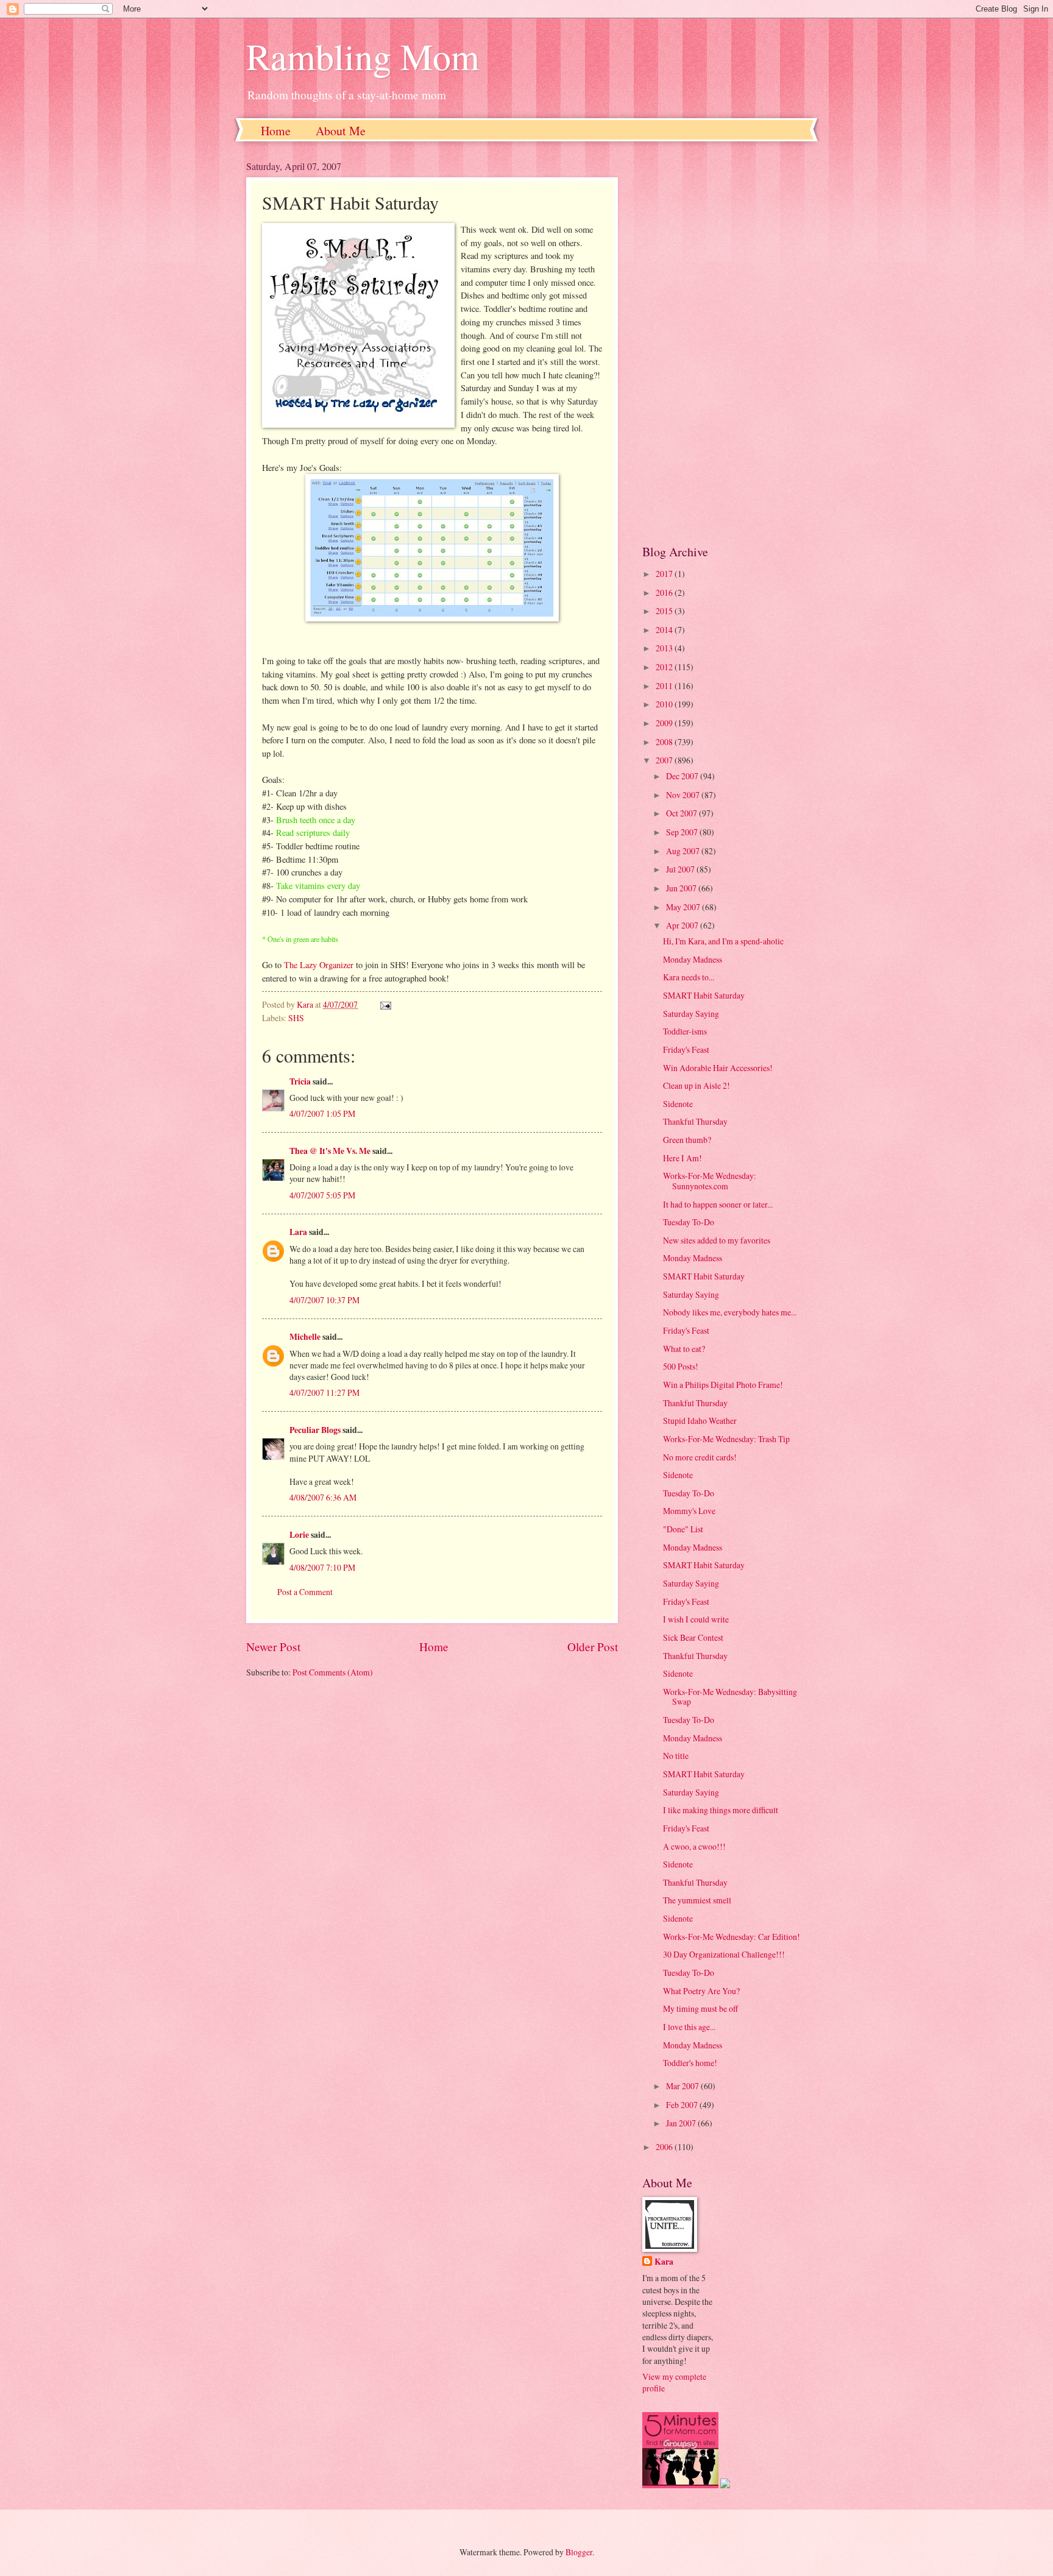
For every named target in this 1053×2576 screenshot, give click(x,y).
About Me (341, 131)
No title (676, 1756)
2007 (665, 760)
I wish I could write (696, 1619)
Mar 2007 (683, 2086)
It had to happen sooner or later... (718, 1204)
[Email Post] (385, 1004)
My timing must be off (700, 2008)
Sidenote (678, 1104)
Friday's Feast (686, 1049)
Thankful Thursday (695, 1121)
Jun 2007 (682, 888)
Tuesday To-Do (689, 1222)
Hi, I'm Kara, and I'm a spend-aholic (723, 941)
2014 (665, 630)
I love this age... (689, 2027)
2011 (665, 686)
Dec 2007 (683, 776)
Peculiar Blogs (315, 1430)
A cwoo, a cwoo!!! (694, 1846)
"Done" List (683, 1529)
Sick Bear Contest (693, 1637)
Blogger (579, 2552)
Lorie (299, 1535)
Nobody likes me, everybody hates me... (730, 1312)
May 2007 (684, 907)
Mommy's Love (689, 1511)
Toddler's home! (690, 2063)
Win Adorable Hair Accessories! (718, 1068)
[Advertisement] (725, 342)
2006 (665, 2147)
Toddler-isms (685, 1031)
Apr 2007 (683, 925)
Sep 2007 (683, 832)
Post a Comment (305, 1592)
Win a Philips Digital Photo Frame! (723, 1385)
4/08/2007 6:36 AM (323, 1497)
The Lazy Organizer (319, 965)
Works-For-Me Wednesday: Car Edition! (732, 1937)
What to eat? (684, 1349)
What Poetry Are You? (701, 1991)
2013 (665, 648)
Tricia (300, 1081)
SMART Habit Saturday (704, 995)
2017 (665, 574)
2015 (665, 611)
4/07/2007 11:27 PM (324, 1392)
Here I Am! (682, 1158)
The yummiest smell (697, 1900)
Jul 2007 (681, 869)
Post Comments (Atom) (333, 1672)
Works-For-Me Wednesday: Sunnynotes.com (710, 1181)
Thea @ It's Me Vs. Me (330, 1151)
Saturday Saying (691, 1014)
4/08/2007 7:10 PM (322, 1567)
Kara (664, 2262)
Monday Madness (693, 959)
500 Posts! (681, 1366)
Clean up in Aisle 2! (697, 1085)
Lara (298, 1232)
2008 (665, 742)
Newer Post (273, 1647)
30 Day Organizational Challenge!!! (724, 1954)
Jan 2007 (682, 2123)
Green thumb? (687, 1140)
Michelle (305, 1337)
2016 (665, 593)
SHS (296, 1018)
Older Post (593, 1647)
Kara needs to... (689, 977)
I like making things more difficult (721, 1810)
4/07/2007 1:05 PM (322, 1113)
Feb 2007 (683, 2105)
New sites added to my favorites (717, 1240)
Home (276, 131)
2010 (665, 704)
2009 (665, 723)
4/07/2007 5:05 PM (322, 1195)
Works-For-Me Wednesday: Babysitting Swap (730, 1697)
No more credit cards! (700, 1457)
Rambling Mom (363, 56)
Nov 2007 (684, 795)
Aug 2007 (684, 851)
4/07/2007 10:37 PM (324, 1300)
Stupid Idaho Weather (700, 1421)
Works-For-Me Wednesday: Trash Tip (726, 1439)
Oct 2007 (682, 813)
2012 (665, 667)
